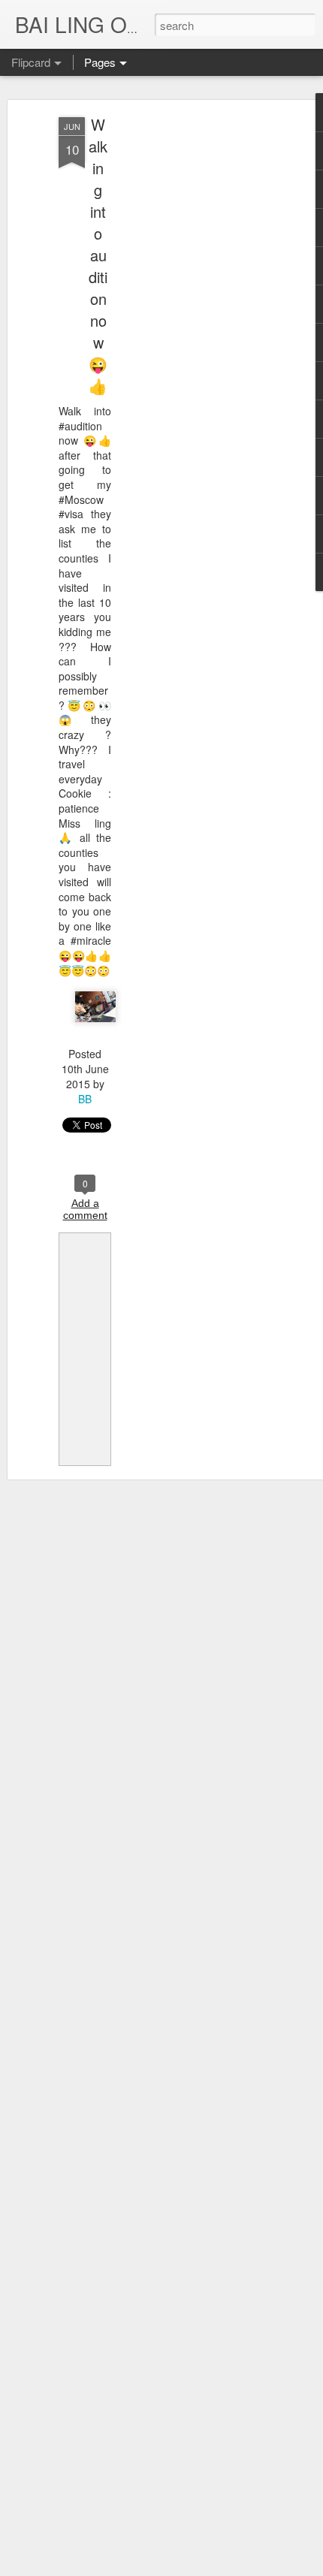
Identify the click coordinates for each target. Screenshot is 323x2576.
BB (85, 1099)
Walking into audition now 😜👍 (98, 255)
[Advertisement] (194, 354)
